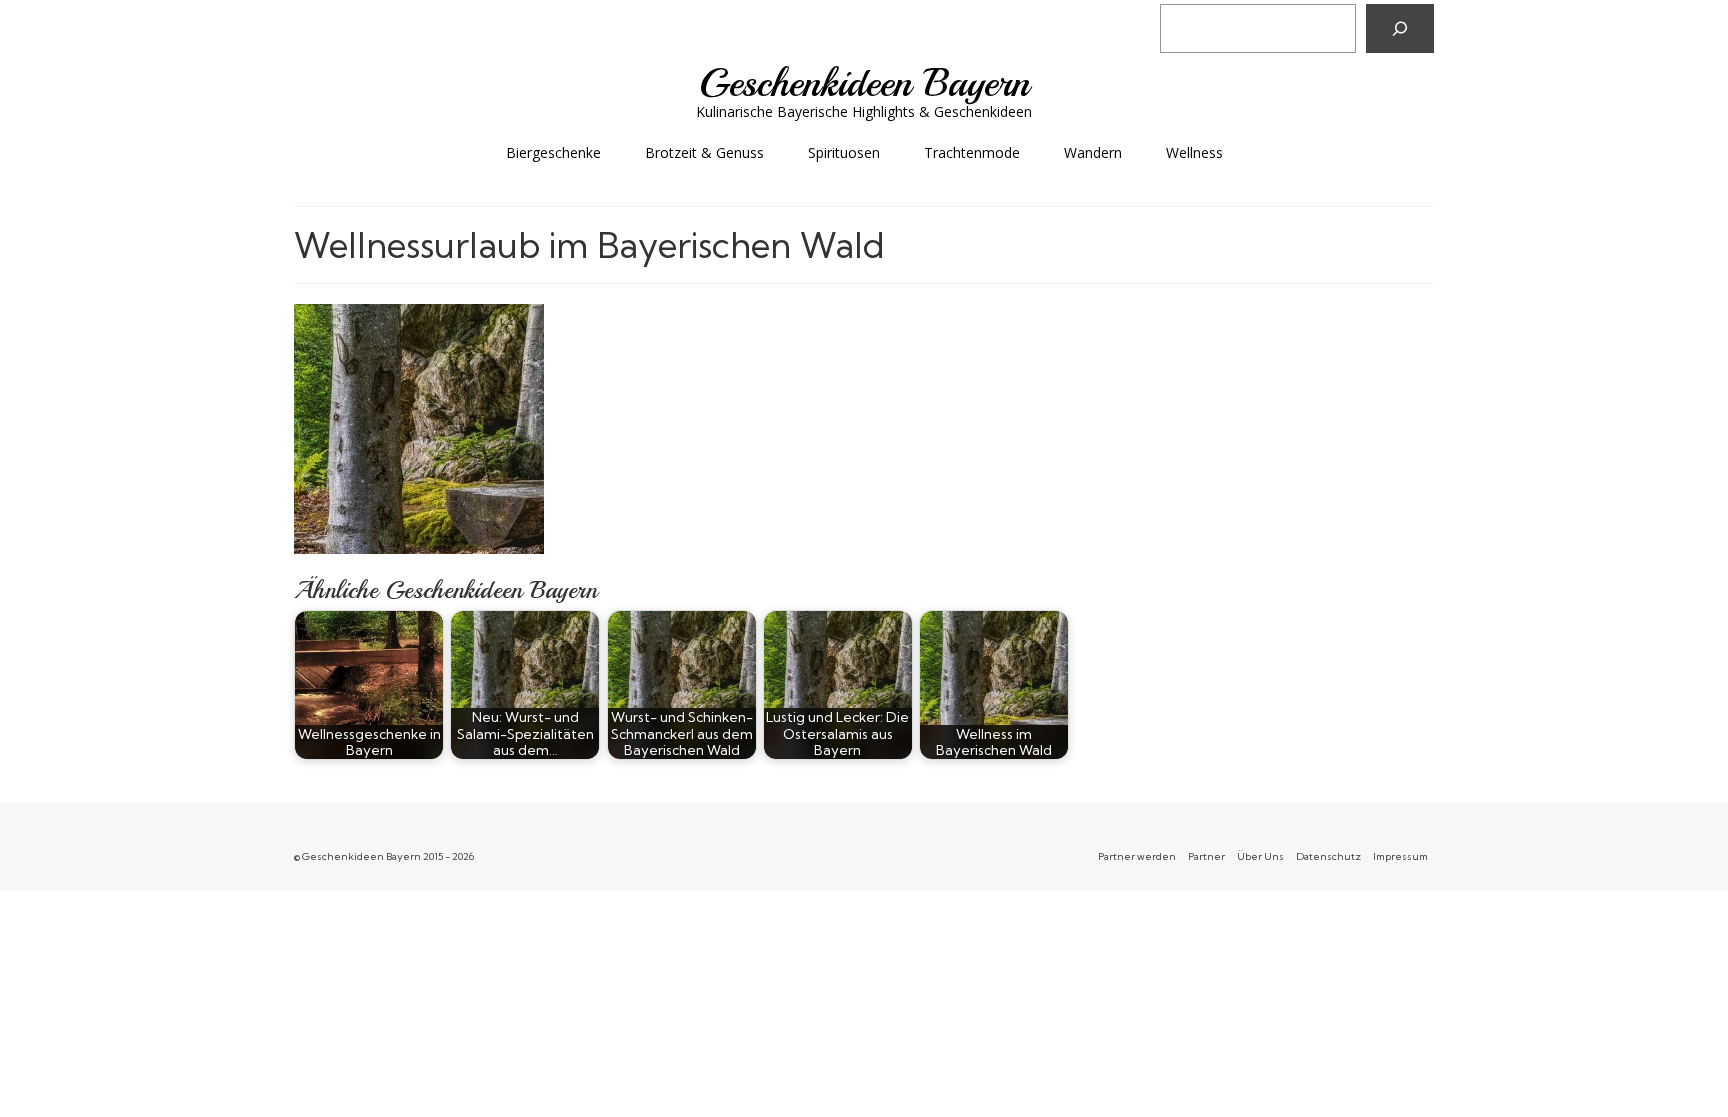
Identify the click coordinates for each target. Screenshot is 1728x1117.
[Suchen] (1400, 28)
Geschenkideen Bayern (864, 83)
